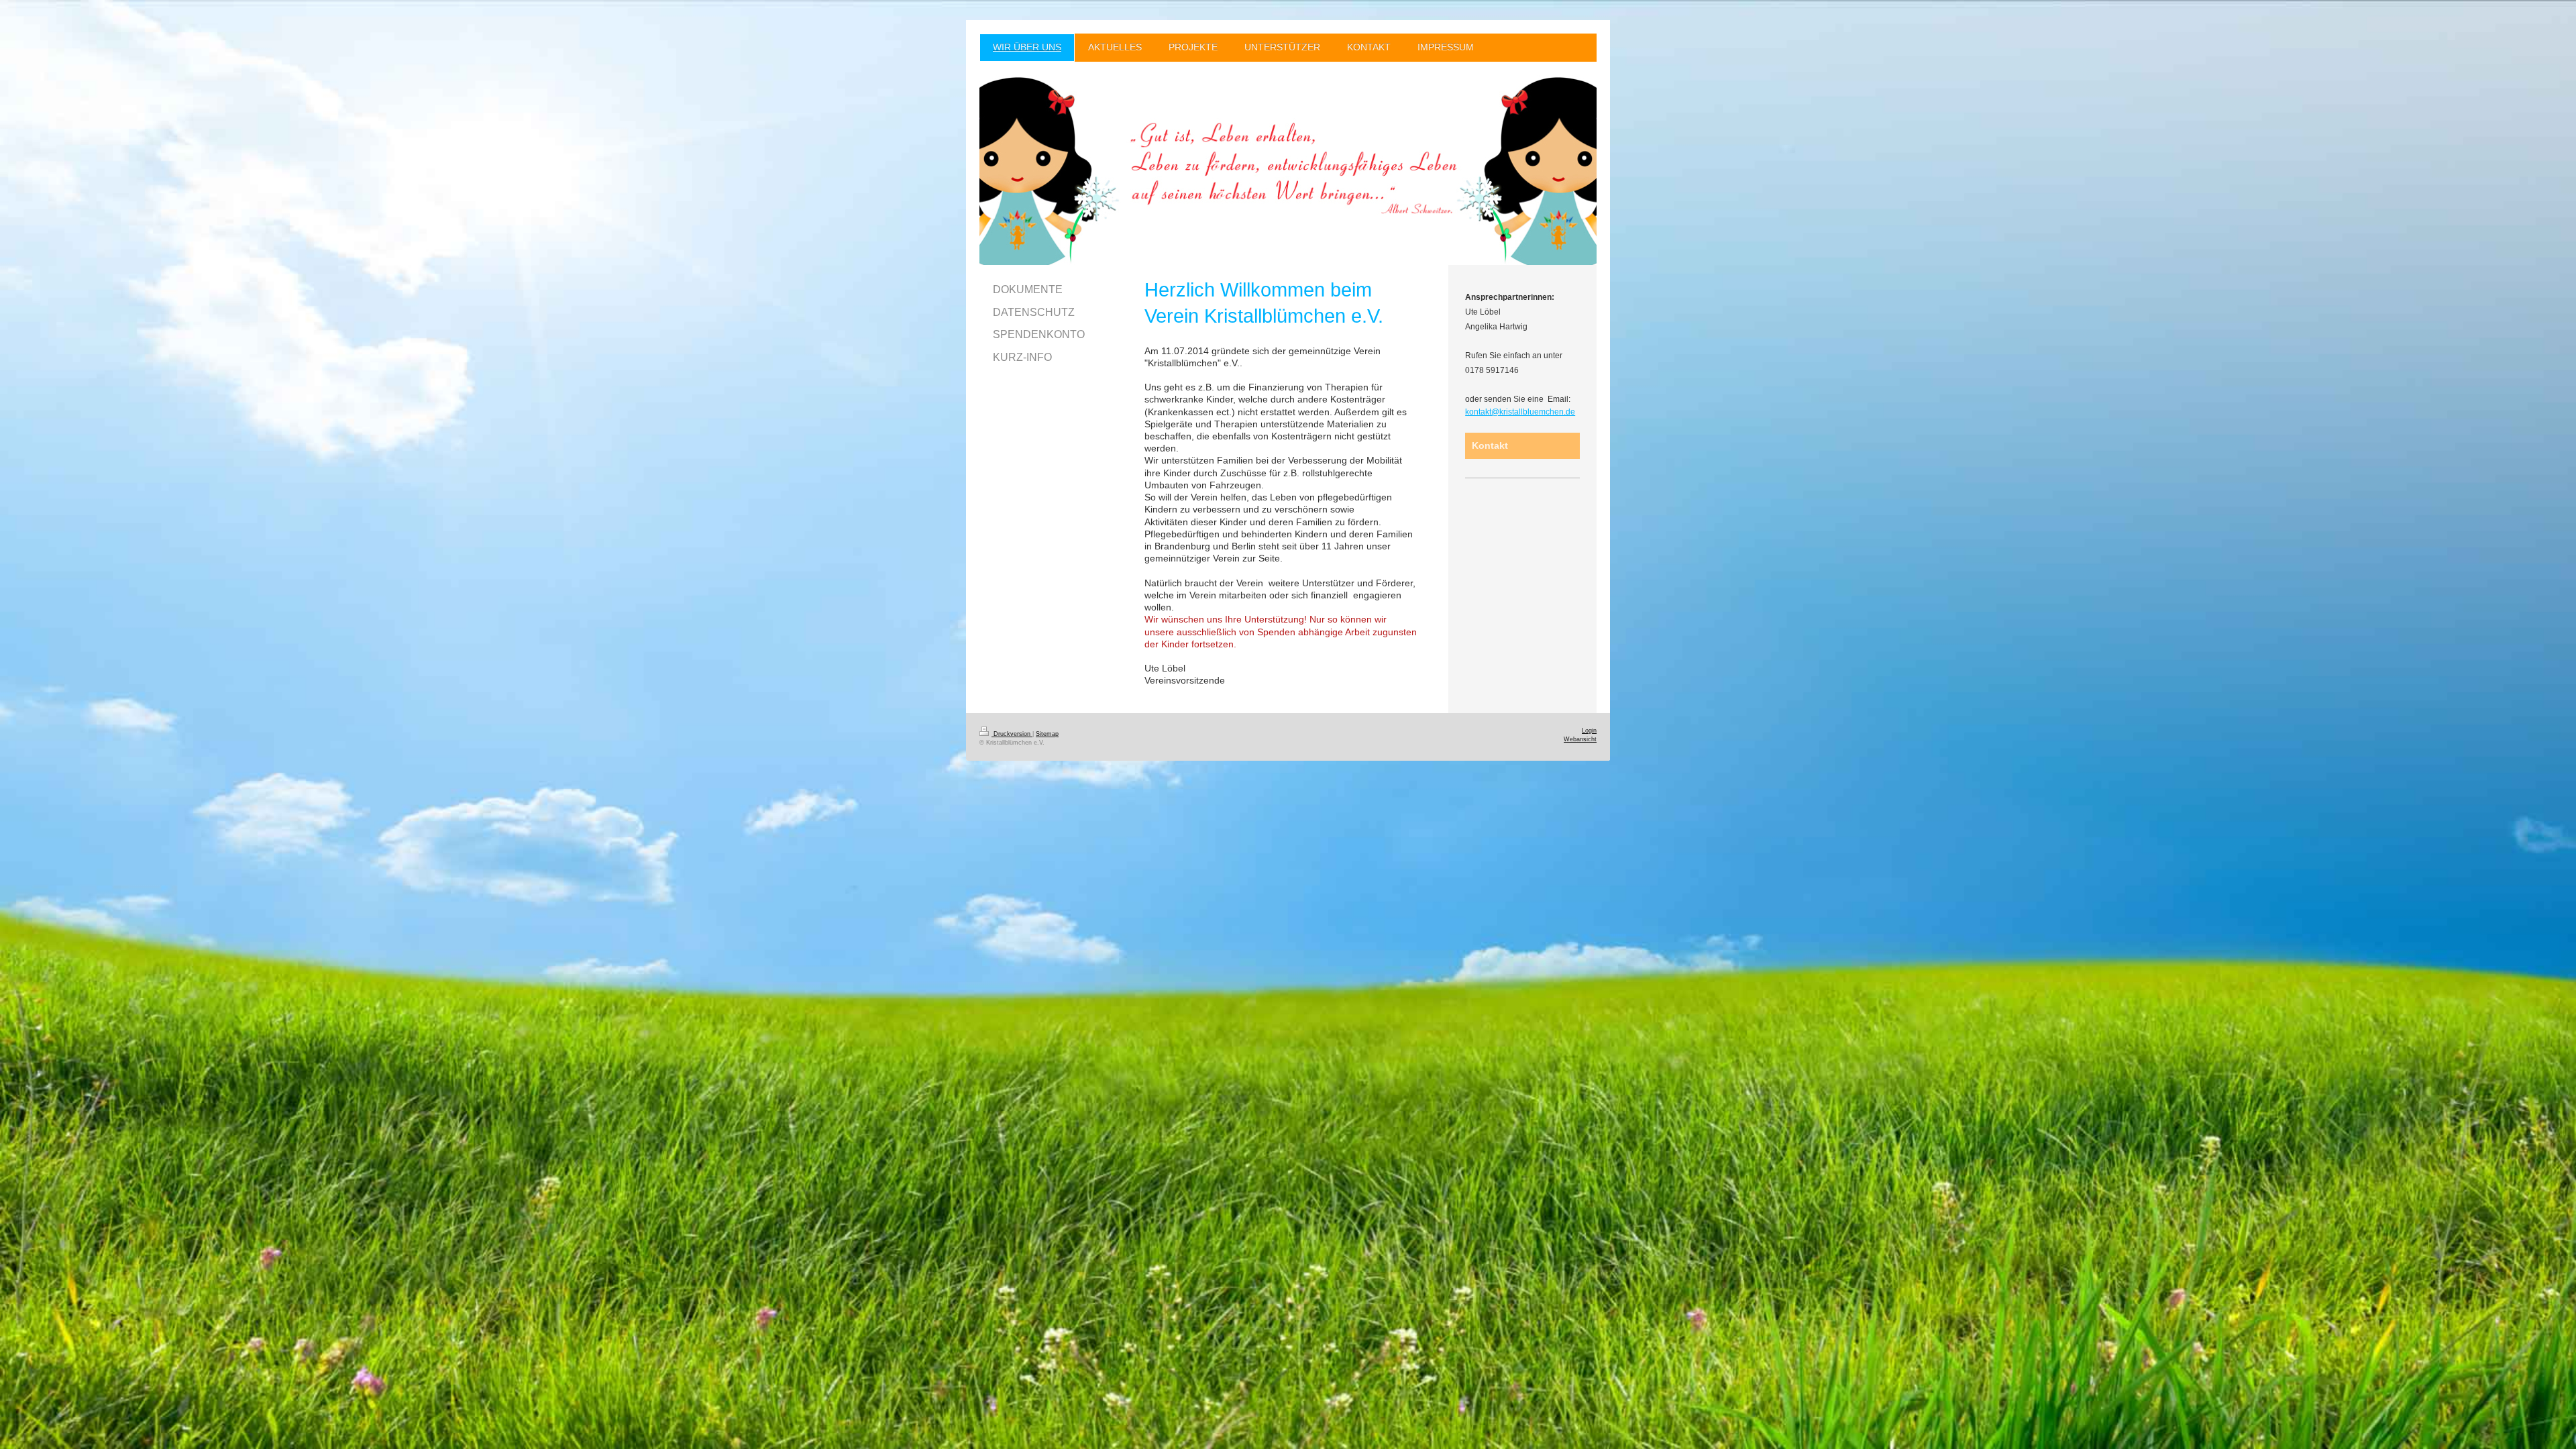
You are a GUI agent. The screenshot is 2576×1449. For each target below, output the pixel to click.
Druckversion (1012, 734)
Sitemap (1047, 734)
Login (1589, 731)
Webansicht (1580, 739)
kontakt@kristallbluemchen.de (1520, 412)
